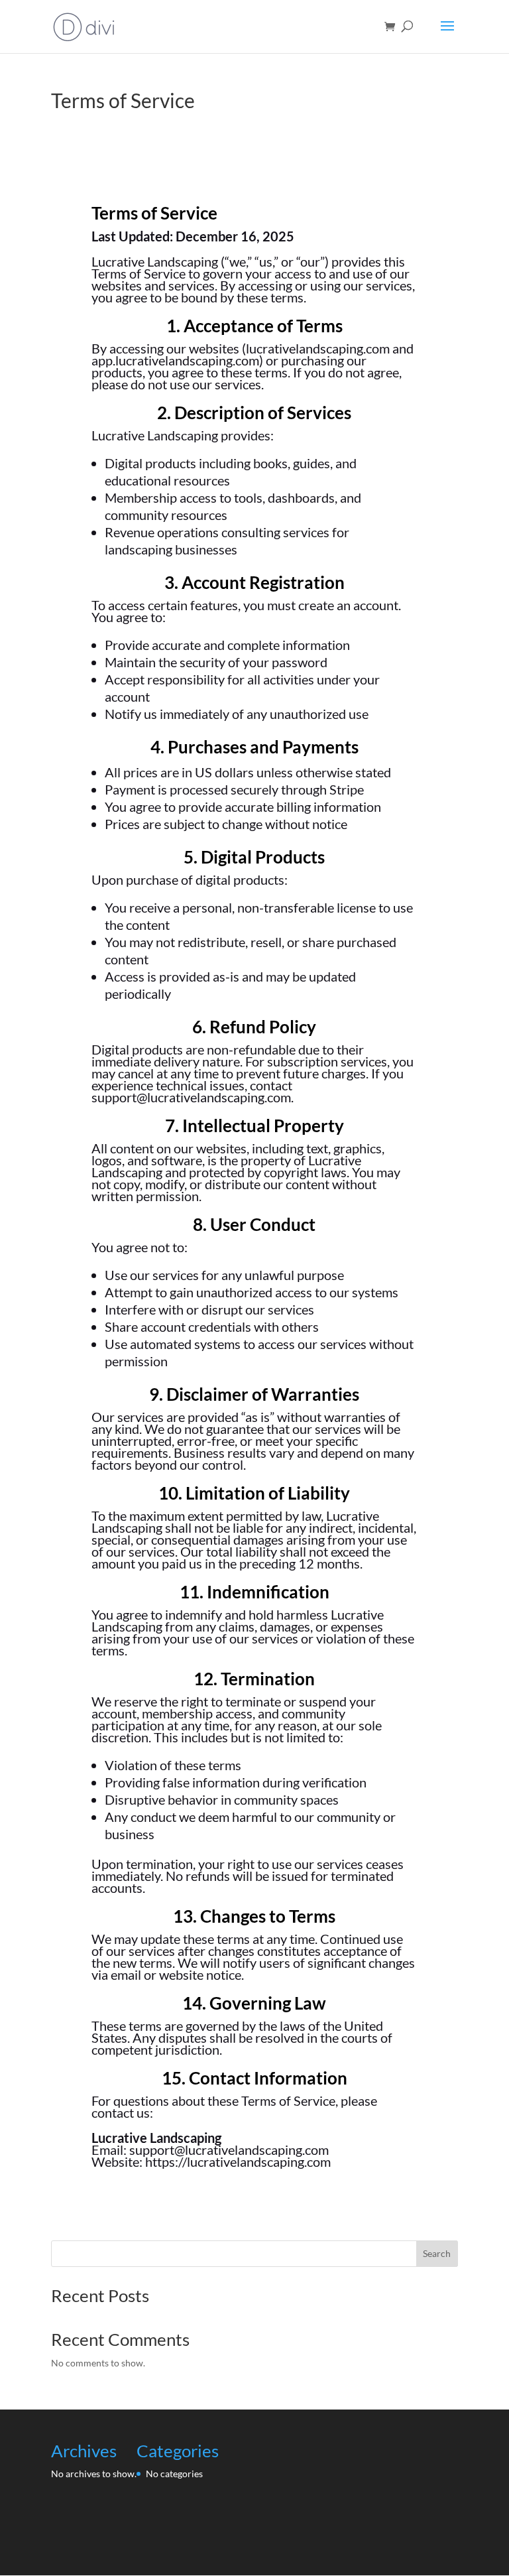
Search (437, 2253)
